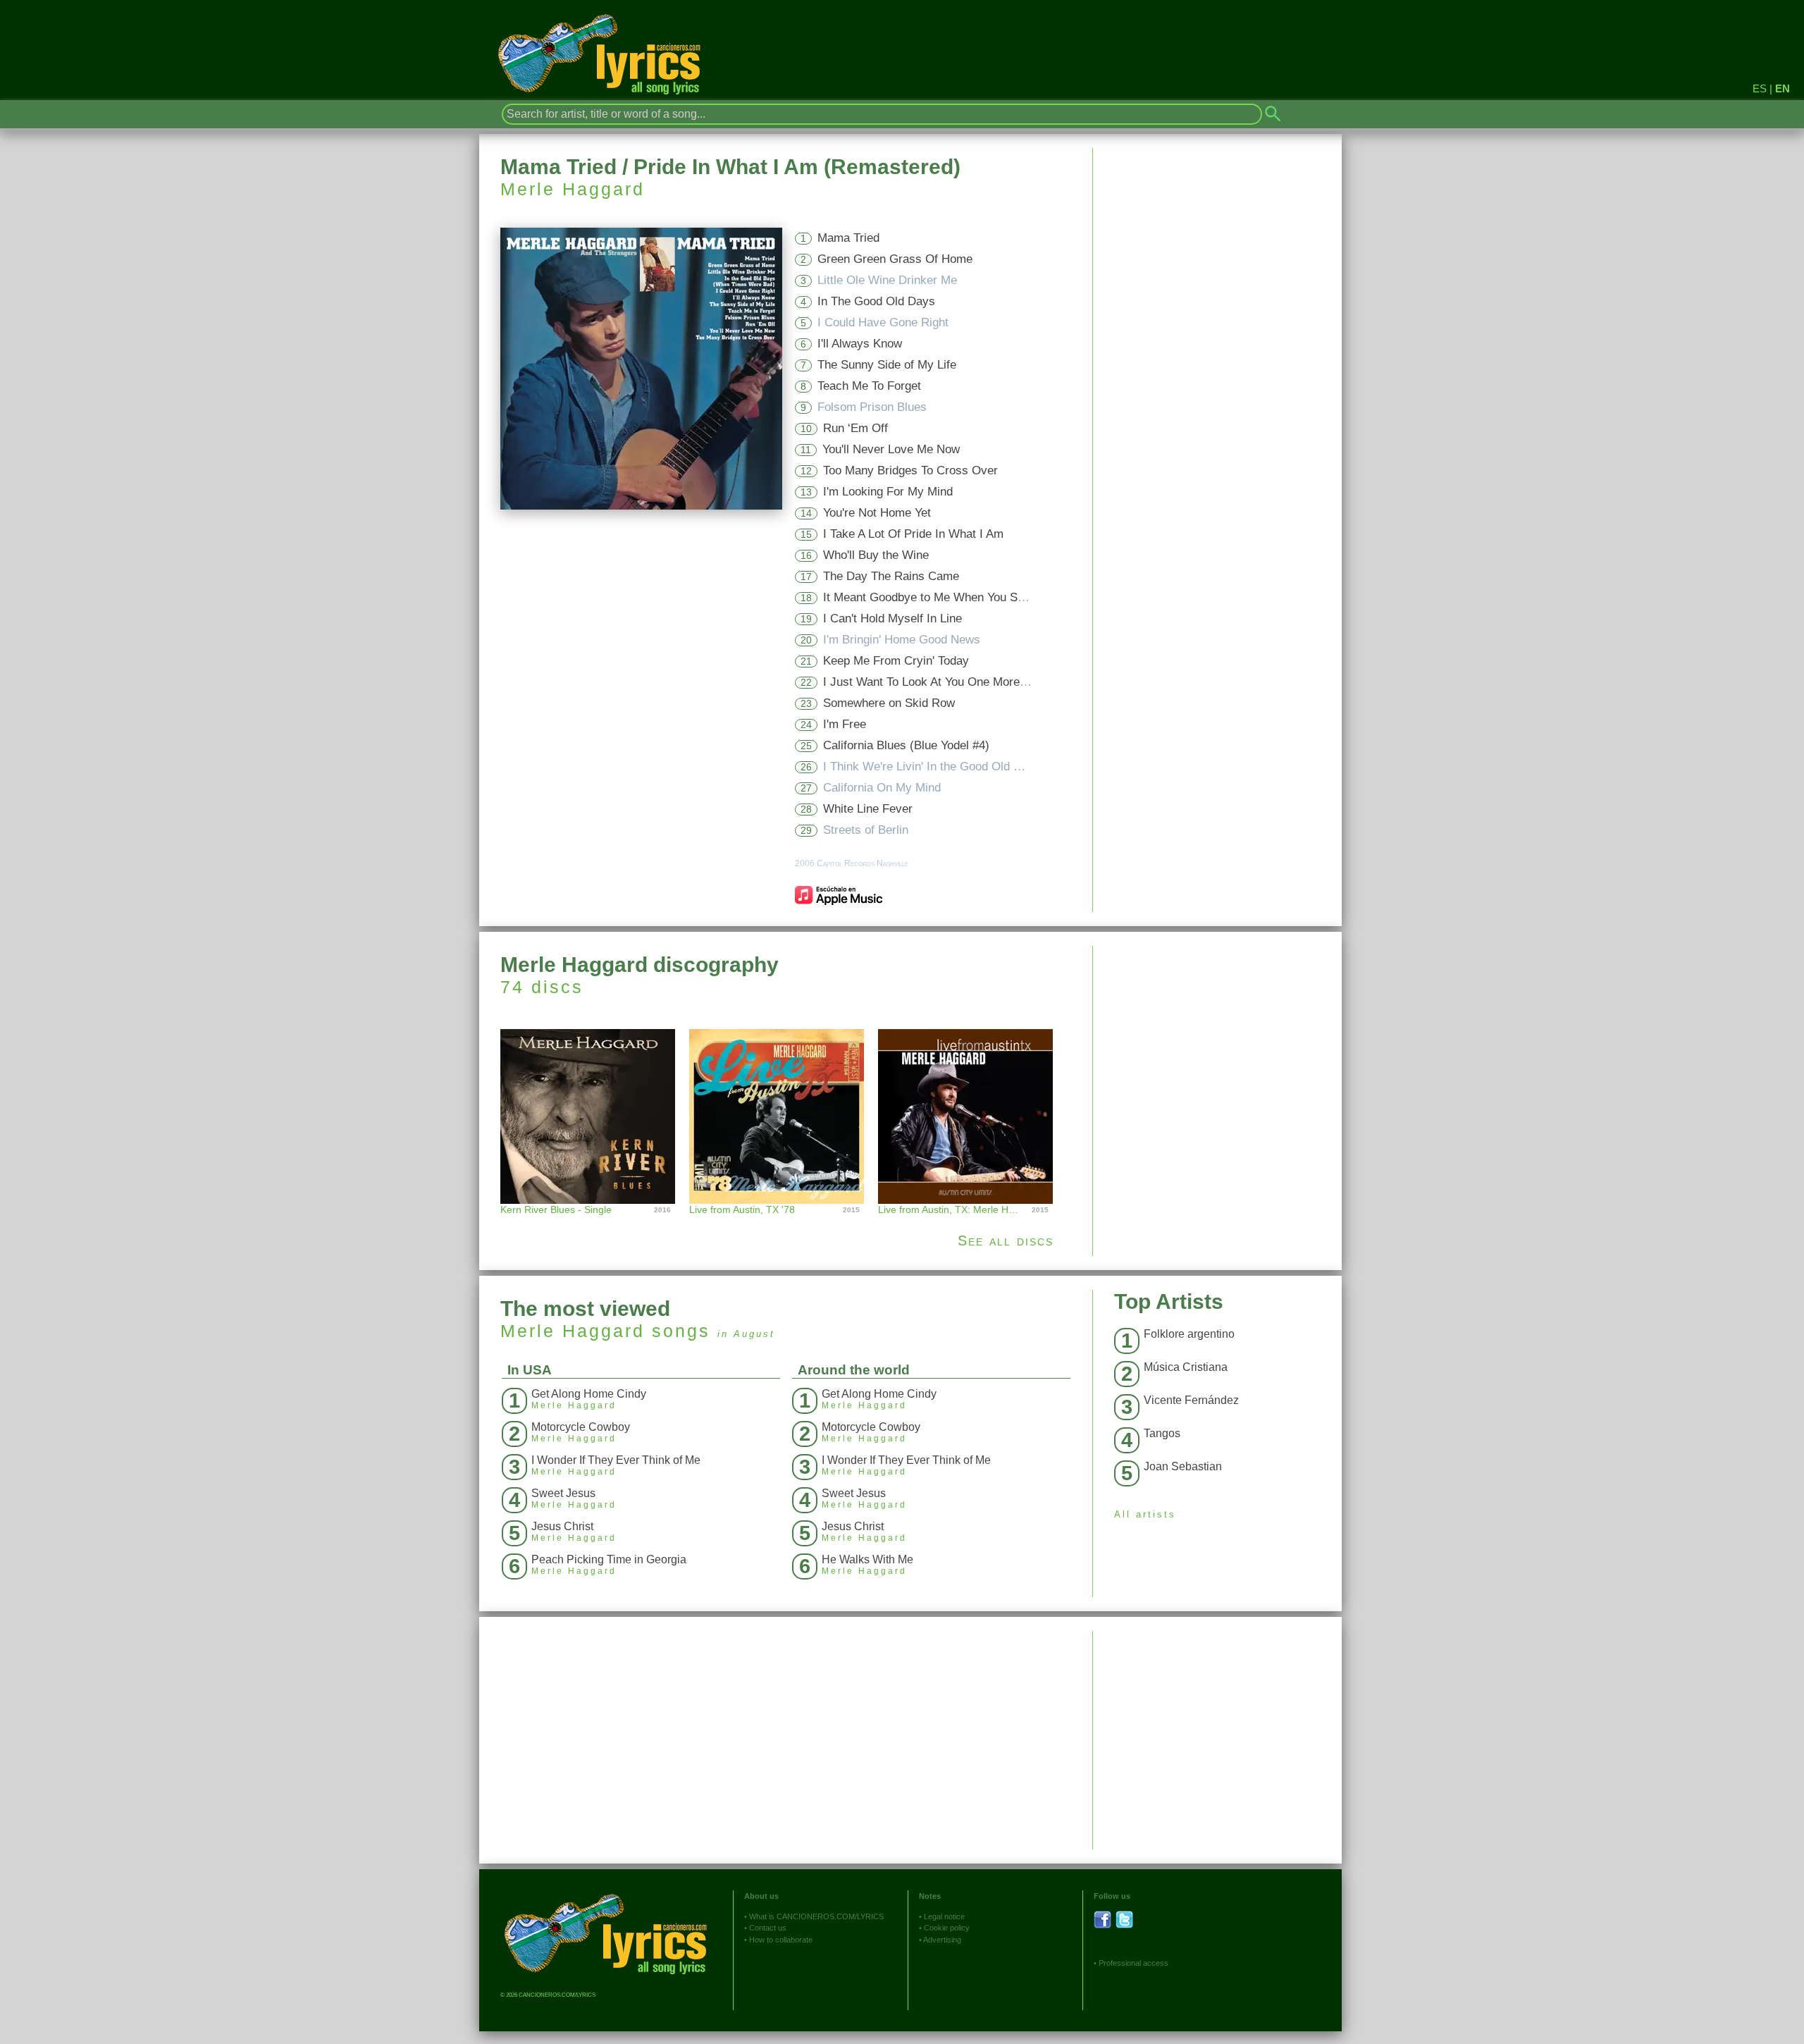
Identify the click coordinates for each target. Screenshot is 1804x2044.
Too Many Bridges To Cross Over (910, 470)
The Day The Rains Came (891, 576)
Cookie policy (947, 1928)
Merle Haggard (573, 189)
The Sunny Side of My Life (887, 365)
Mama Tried (848, 238)
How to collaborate (781, 1940)
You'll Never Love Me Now (891, 449)
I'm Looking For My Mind (888, 492)
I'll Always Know (860, 344)
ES (1760, 88)
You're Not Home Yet (877, 513)
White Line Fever (868, 809)
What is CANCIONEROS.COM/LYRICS (816, 1916)
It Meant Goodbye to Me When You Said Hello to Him (962, 597)
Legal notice (944, 1916)
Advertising (942, 1940)
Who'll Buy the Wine (876, 555)
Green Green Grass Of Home (895, 259)
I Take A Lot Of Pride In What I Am (913, 534)
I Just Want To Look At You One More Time (936, 682)
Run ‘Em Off (855, 428)
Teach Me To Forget (869, 386)
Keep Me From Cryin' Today (896, 661)
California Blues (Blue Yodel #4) (906, 745)
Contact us (768, 1928)
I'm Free (845, 724)
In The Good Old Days (876, 301)
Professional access (1133, 1963)
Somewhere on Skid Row (889, 703)
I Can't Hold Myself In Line (892, 618)
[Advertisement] (1217, 1045)
